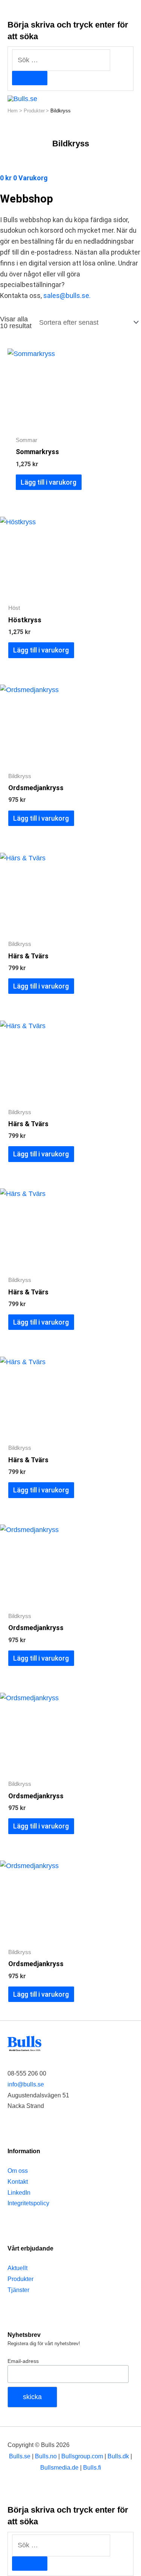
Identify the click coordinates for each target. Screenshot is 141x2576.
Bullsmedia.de (59, 2467)
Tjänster (18, 2290)
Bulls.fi (92, 2467)
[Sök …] (61, 2545)
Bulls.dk (118, 2456)
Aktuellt (17, 2268)
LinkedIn (19, 2193)
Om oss (18, 2171)
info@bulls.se (26, 2084)
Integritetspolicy (28, 2203)
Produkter (20, 2279)
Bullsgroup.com (82, 2456)
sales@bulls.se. (67, 296)
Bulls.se (20, 2456)
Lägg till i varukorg (49, 482)
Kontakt (18, 2182)
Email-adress (23, 2361)
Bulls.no (46, 2456)
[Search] (30, 78)
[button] (131, 98)
